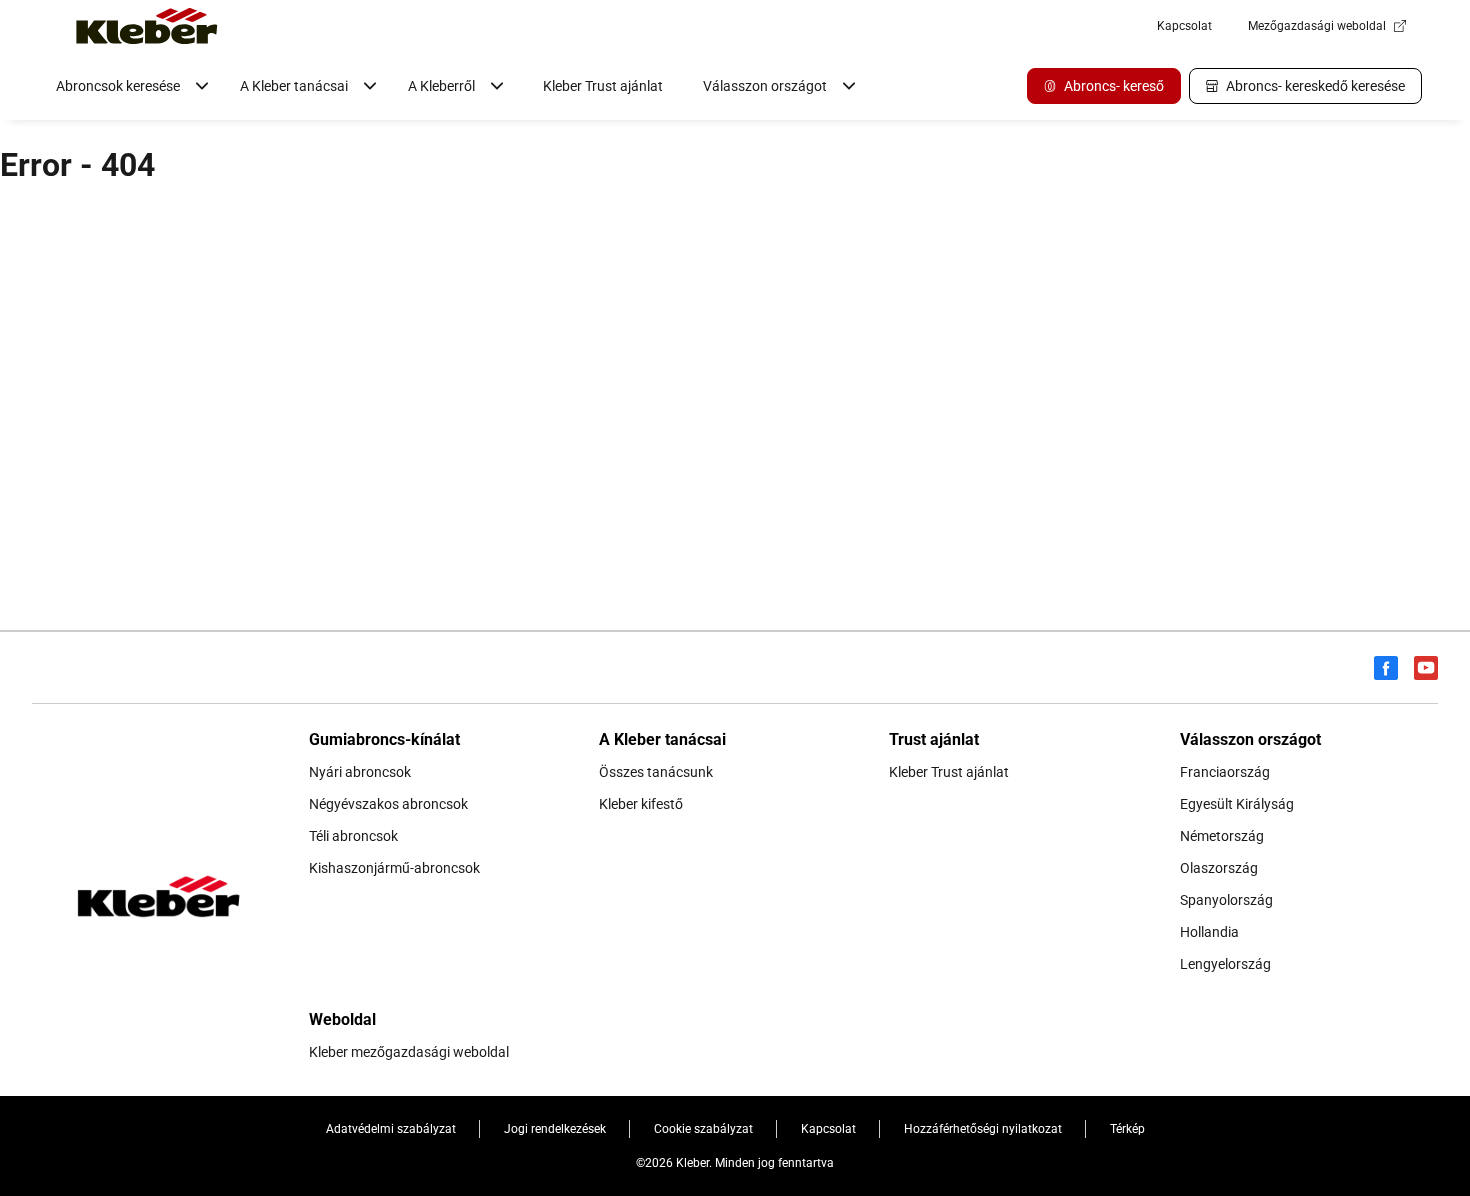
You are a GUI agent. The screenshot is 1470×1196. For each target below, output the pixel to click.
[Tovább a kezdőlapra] (147, 26)
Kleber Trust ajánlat (603, 86)
